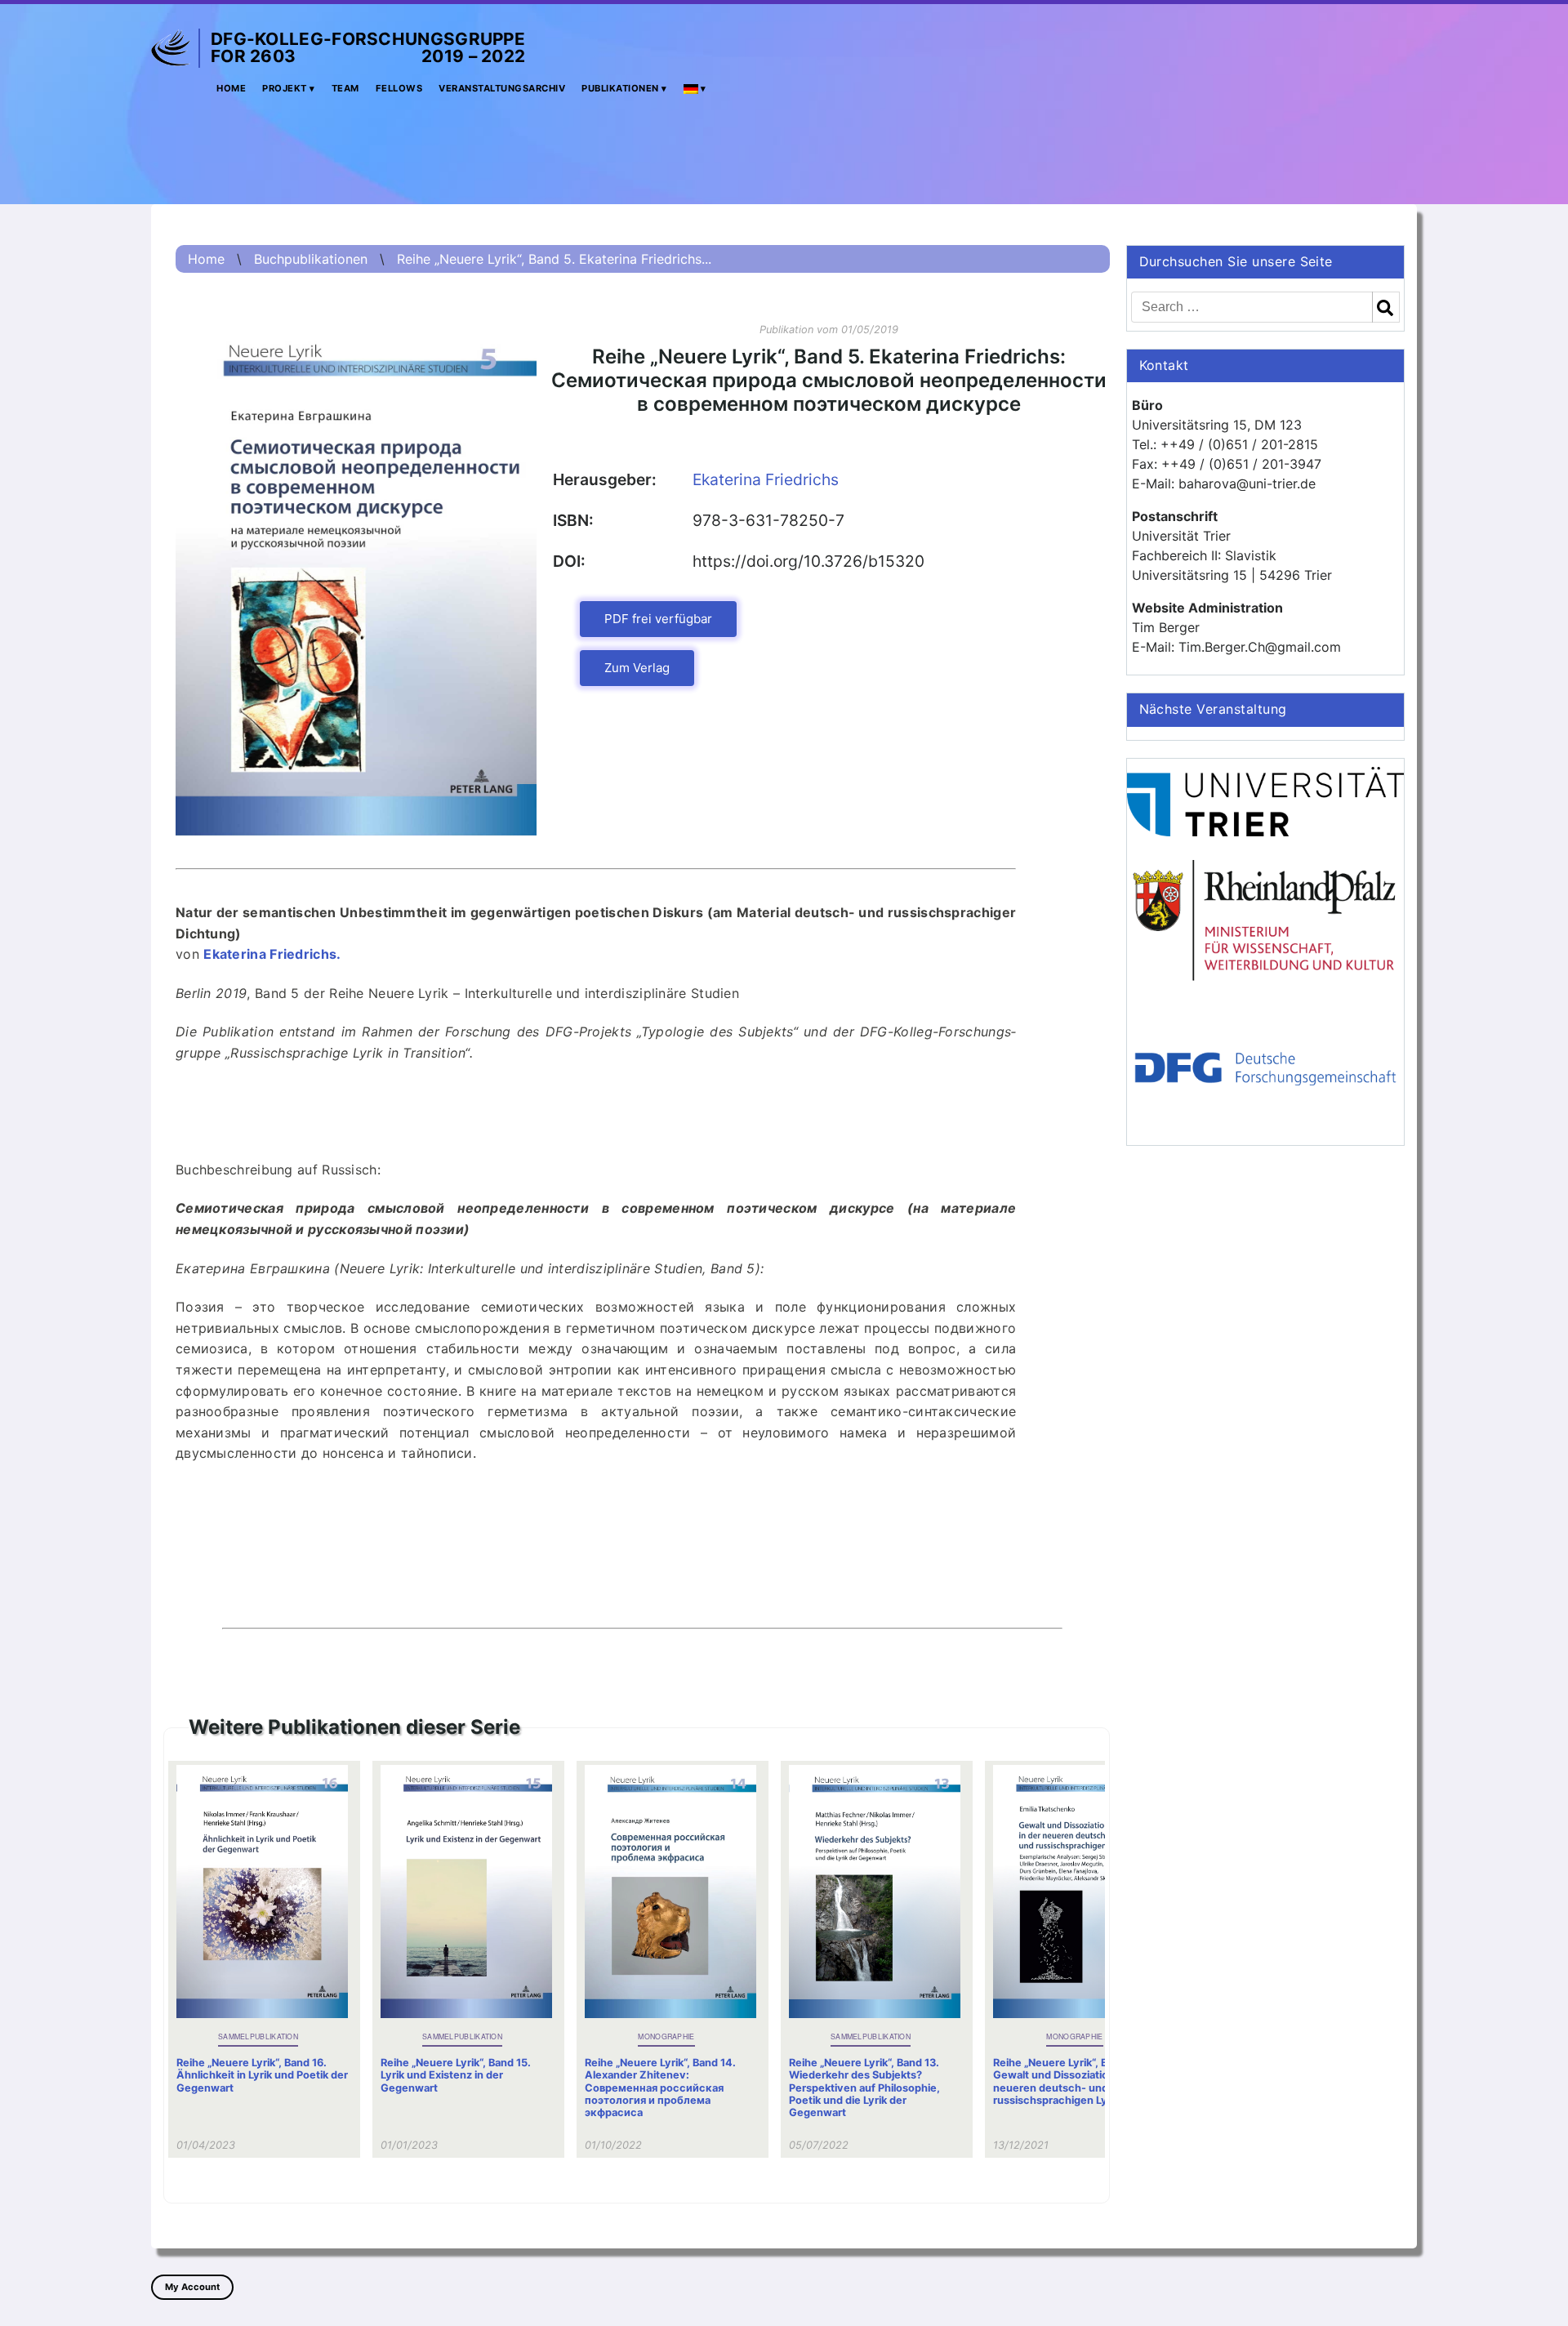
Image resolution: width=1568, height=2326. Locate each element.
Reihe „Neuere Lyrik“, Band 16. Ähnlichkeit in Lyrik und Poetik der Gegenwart (262, 2075)
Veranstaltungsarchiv (502, 88)
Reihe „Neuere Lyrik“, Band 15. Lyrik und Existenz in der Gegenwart (456, 2075)
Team (345, 88)
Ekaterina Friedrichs (766, 479)
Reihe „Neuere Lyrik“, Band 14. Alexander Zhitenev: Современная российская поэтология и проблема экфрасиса (660, 2088)
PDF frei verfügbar (658, 619)
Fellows (399, 88)
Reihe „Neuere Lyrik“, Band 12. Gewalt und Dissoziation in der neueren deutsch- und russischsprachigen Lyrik (1069, 2081)
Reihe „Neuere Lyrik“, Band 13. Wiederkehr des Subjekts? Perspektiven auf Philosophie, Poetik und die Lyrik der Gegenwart (864, 2088)
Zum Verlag (637, 668)
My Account (192, 2287)
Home (231, 88)
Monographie (666, 2036)
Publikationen (620, 88)
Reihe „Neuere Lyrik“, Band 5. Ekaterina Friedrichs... (554, 259)
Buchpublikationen (311, 259)
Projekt (285, 88)
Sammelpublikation (258, 2036)
